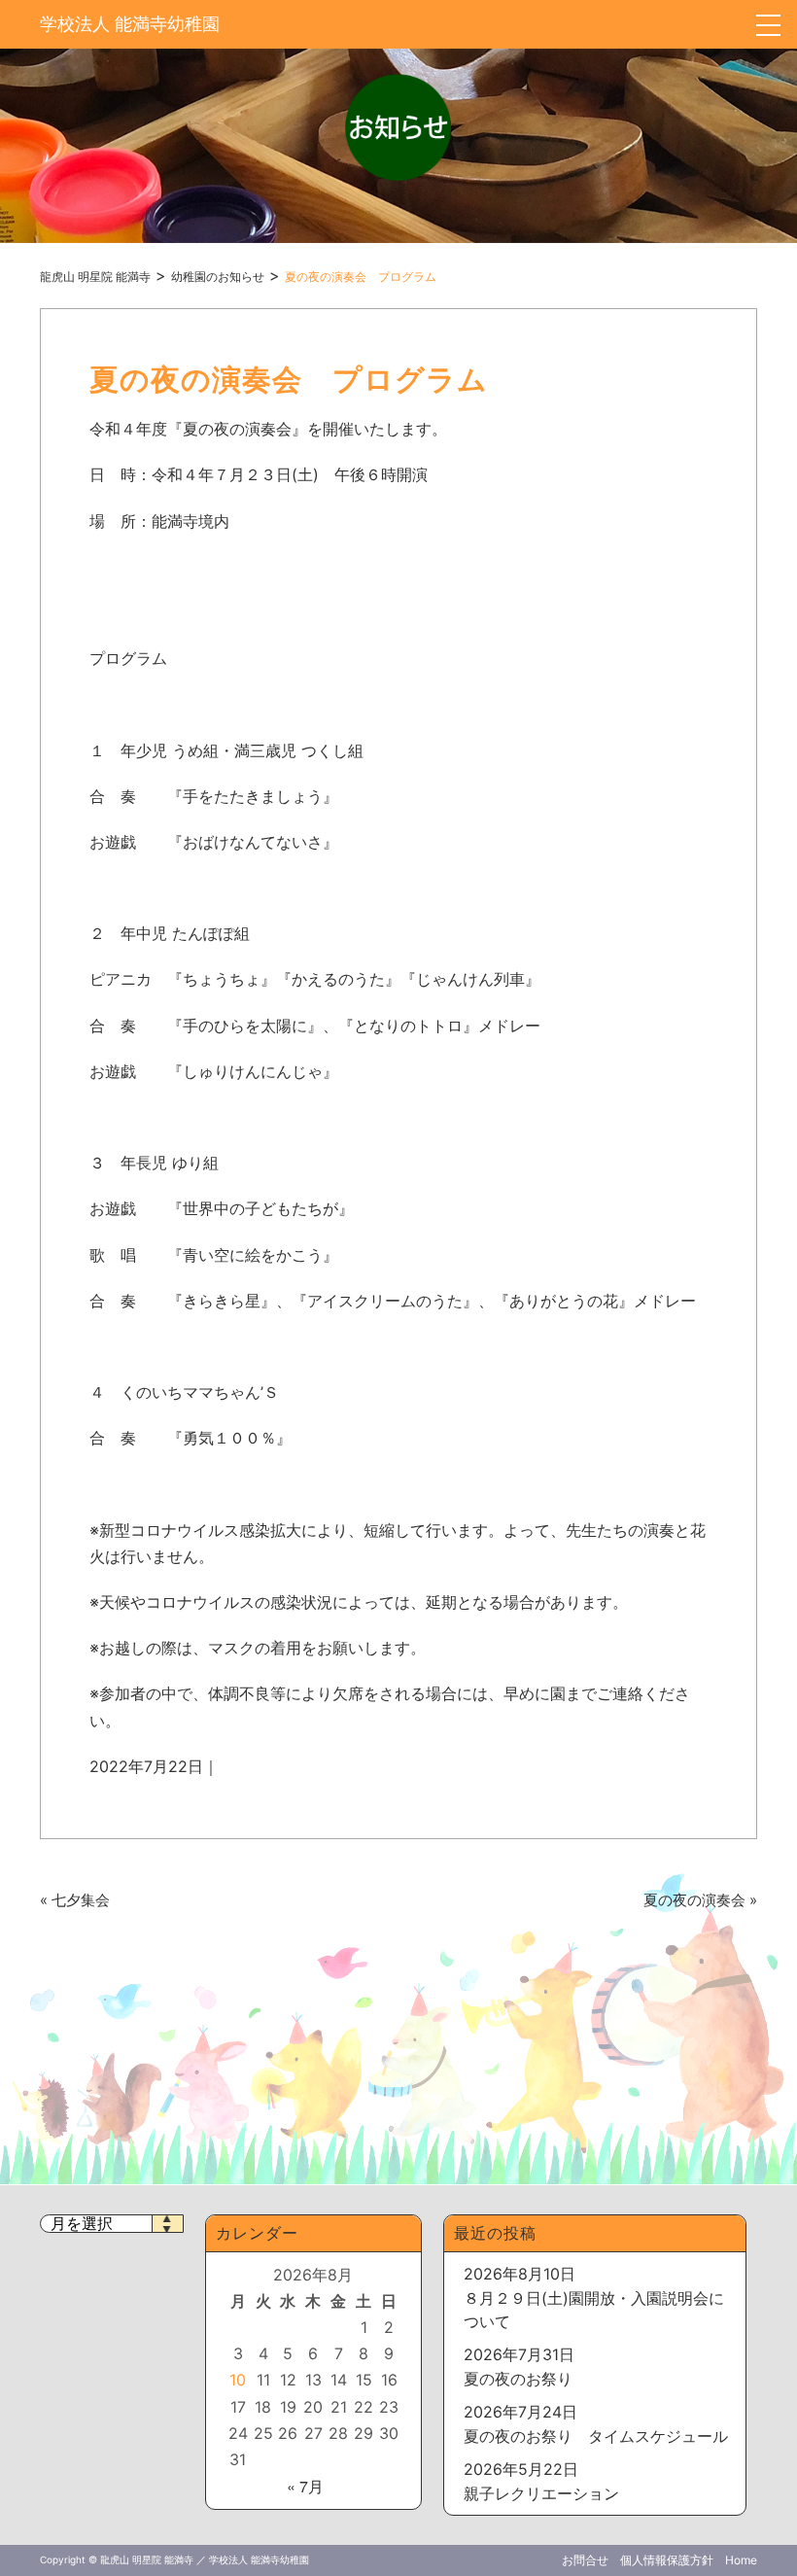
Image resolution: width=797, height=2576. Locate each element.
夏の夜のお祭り (518, 2379)
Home (741, 2560)
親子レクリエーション (541, 2493)
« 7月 (305, 2486)
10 (238, 2380)
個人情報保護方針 (667, 2560)
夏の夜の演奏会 (694, 1900)
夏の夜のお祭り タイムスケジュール (596, 2436)
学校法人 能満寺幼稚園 (130, 24)
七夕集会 (81, 1900)
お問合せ (585, 2560)
